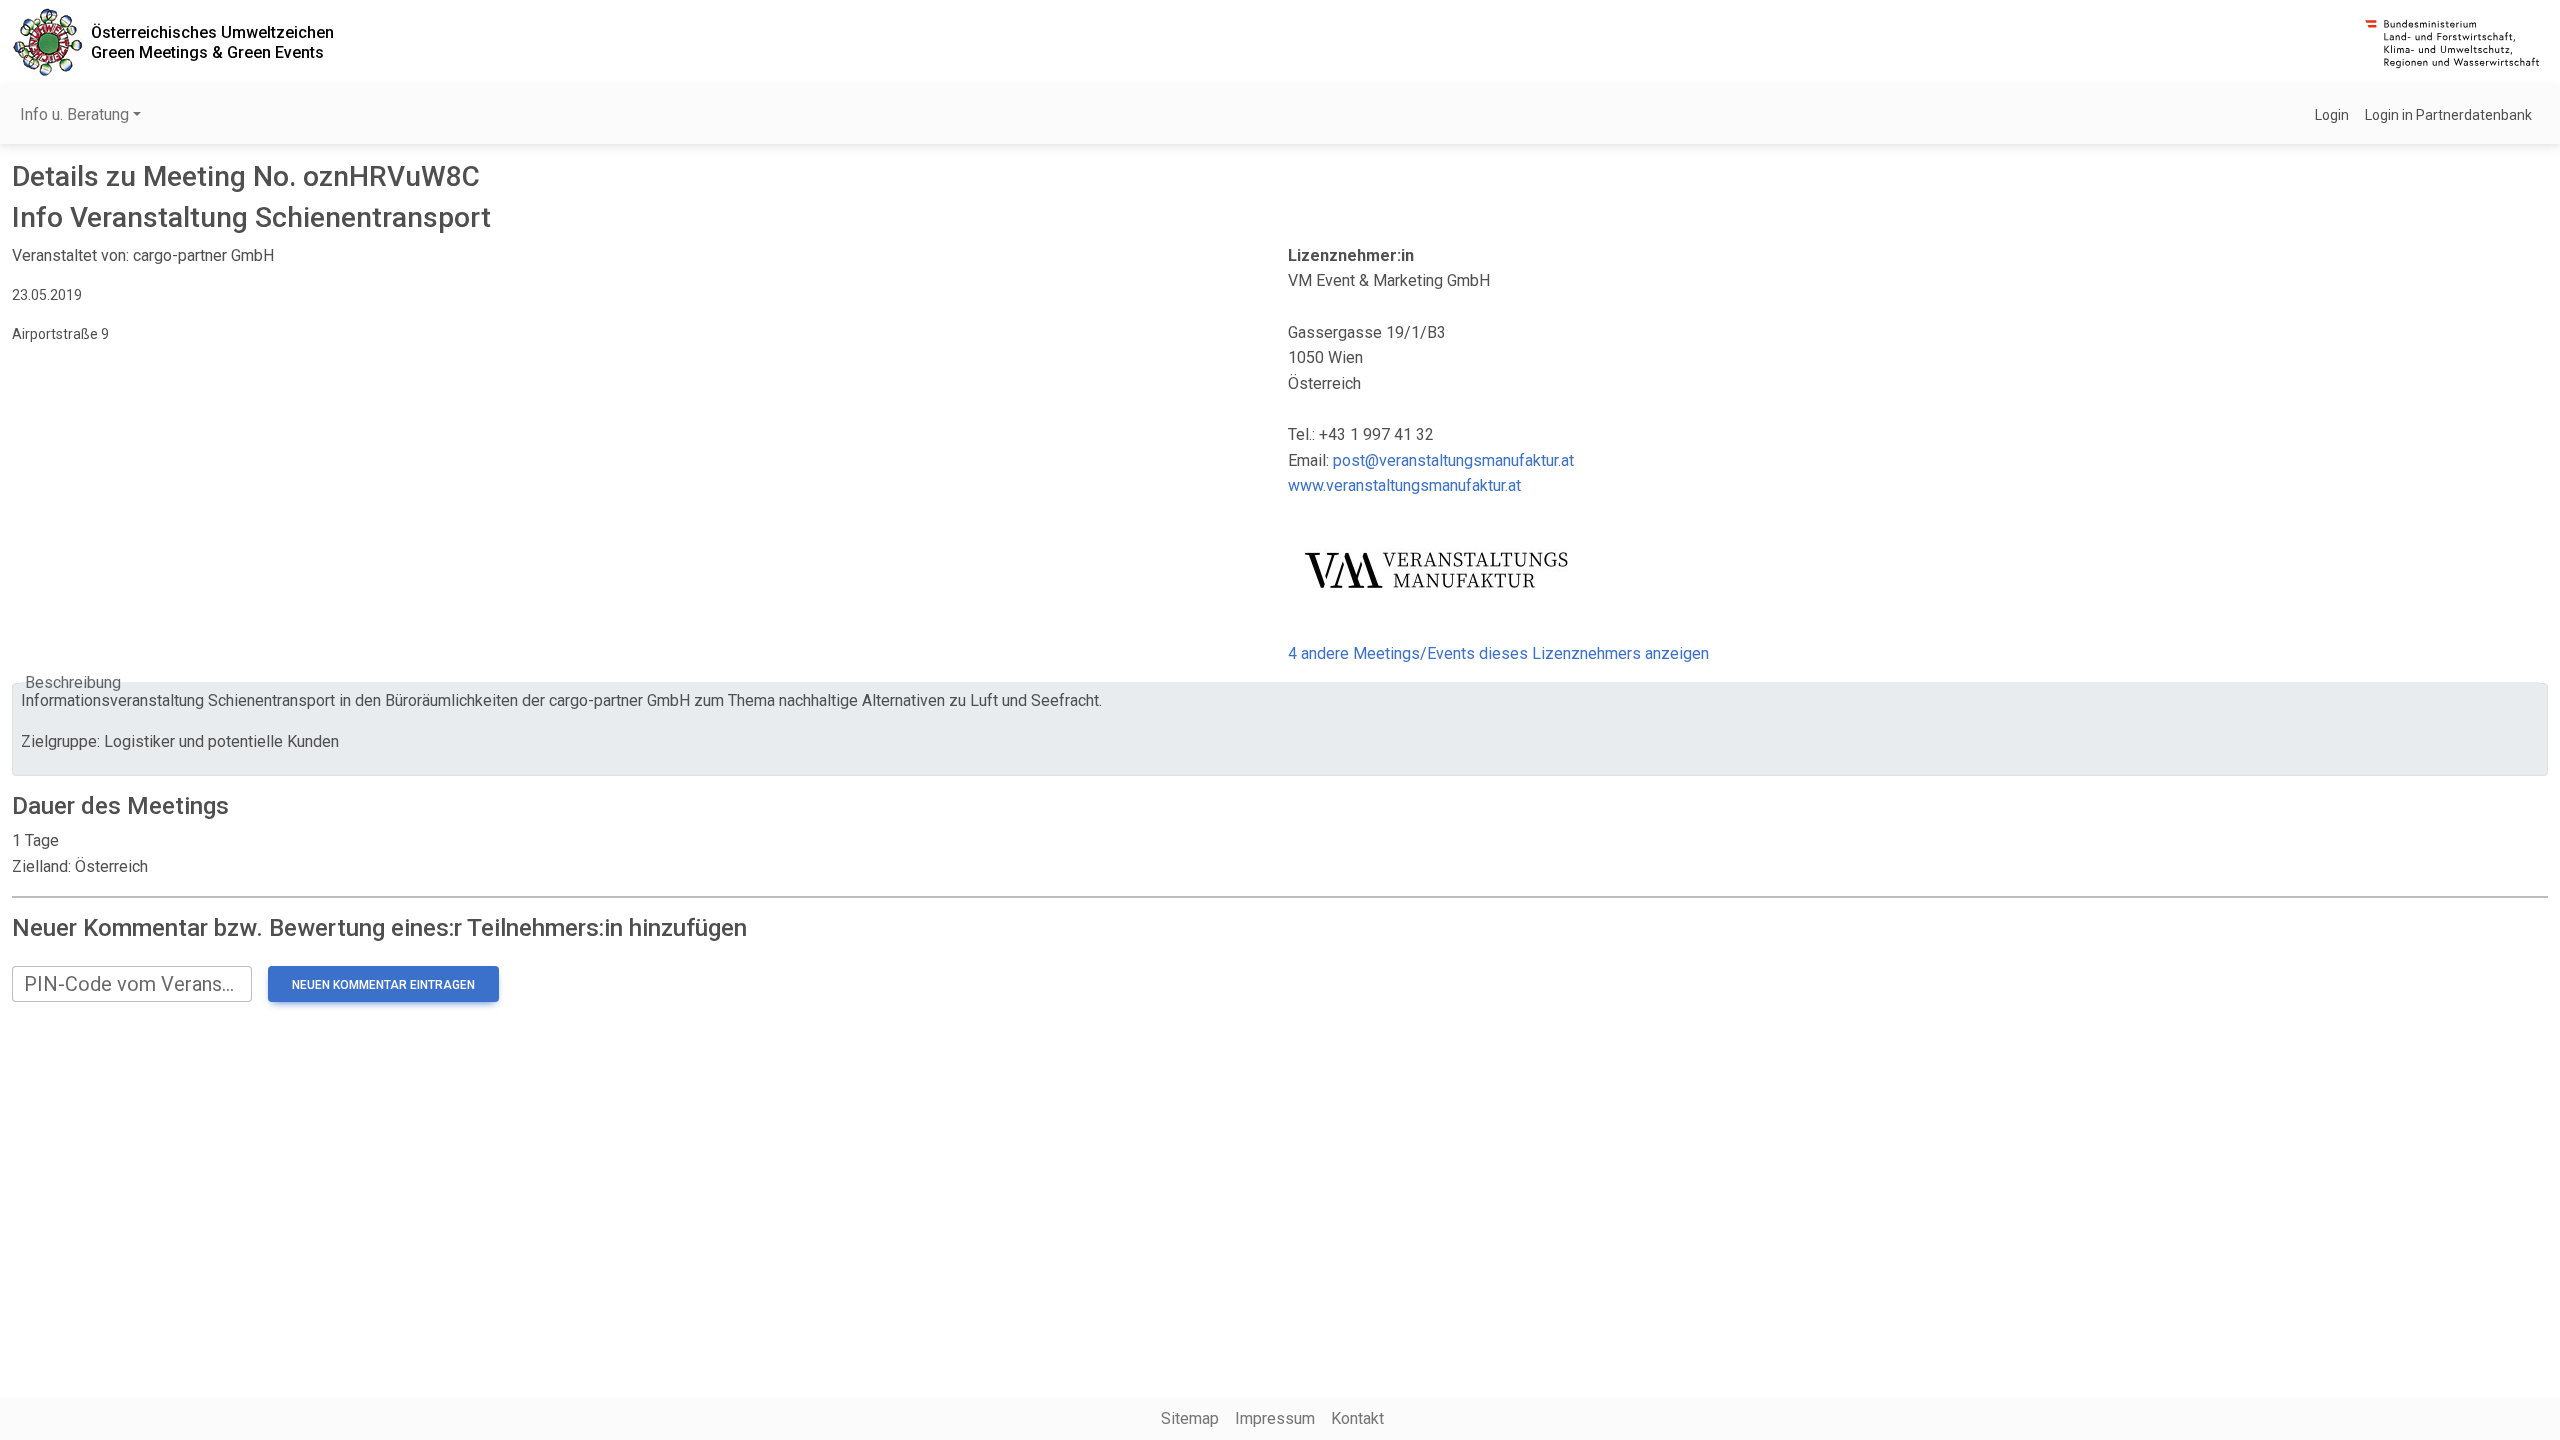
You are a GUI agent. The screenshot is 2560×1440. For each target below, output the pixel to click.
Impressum (1275, 1418)
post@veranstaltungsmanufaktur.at (1453, 460)
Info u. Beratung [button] (74, 114)
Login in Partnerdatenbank (2448, 115)
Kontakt (1357, 1418)
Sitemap (1190, 1418)
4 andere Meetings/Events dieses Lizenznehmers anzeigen (1498, 653)
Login (2332, 115)
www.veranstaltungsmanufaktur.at (1404, 485)
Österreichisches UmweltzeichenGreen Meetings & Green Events (212, 42)
